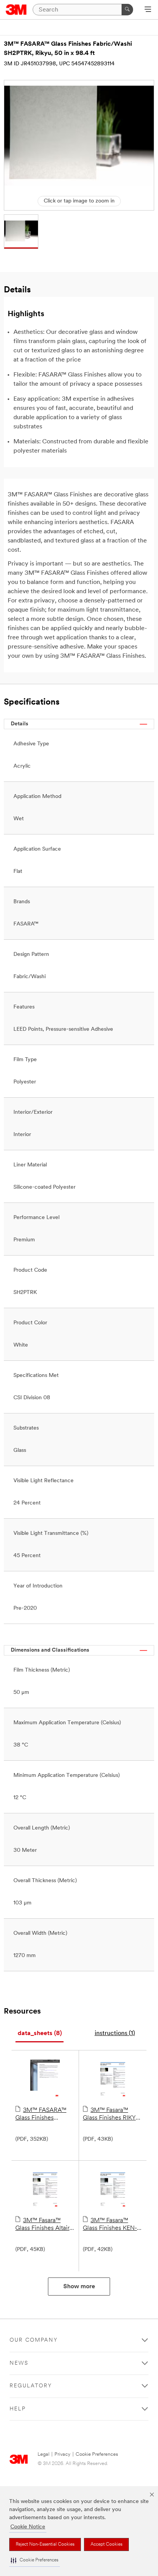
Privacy (63, 2454)
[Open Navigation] (148, 10)
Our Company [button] (34, 2340)
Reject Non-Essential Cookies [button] (45, 2544)
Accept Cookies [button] (106, 2544)
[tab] (39, 2034)
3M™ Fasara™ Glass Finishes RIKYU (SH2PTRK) (111, 2115)
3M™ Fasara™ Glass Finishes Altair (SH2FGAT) (42, 2225)
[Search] (127, 10)
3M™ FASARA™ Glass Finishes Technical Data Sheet (44, 2115)
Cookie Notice (28, 2527)
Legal (44, 2454)
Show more (79, 2287)
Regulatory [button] (31, 2386)
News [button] (19, 2363)
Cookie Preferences (97, 2454)
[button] (35, 2560)
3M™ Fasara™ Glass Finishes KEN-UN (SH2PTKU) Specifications (110, 2225)
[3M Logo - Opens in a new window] (16, 10)
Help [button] (18, 2409)
